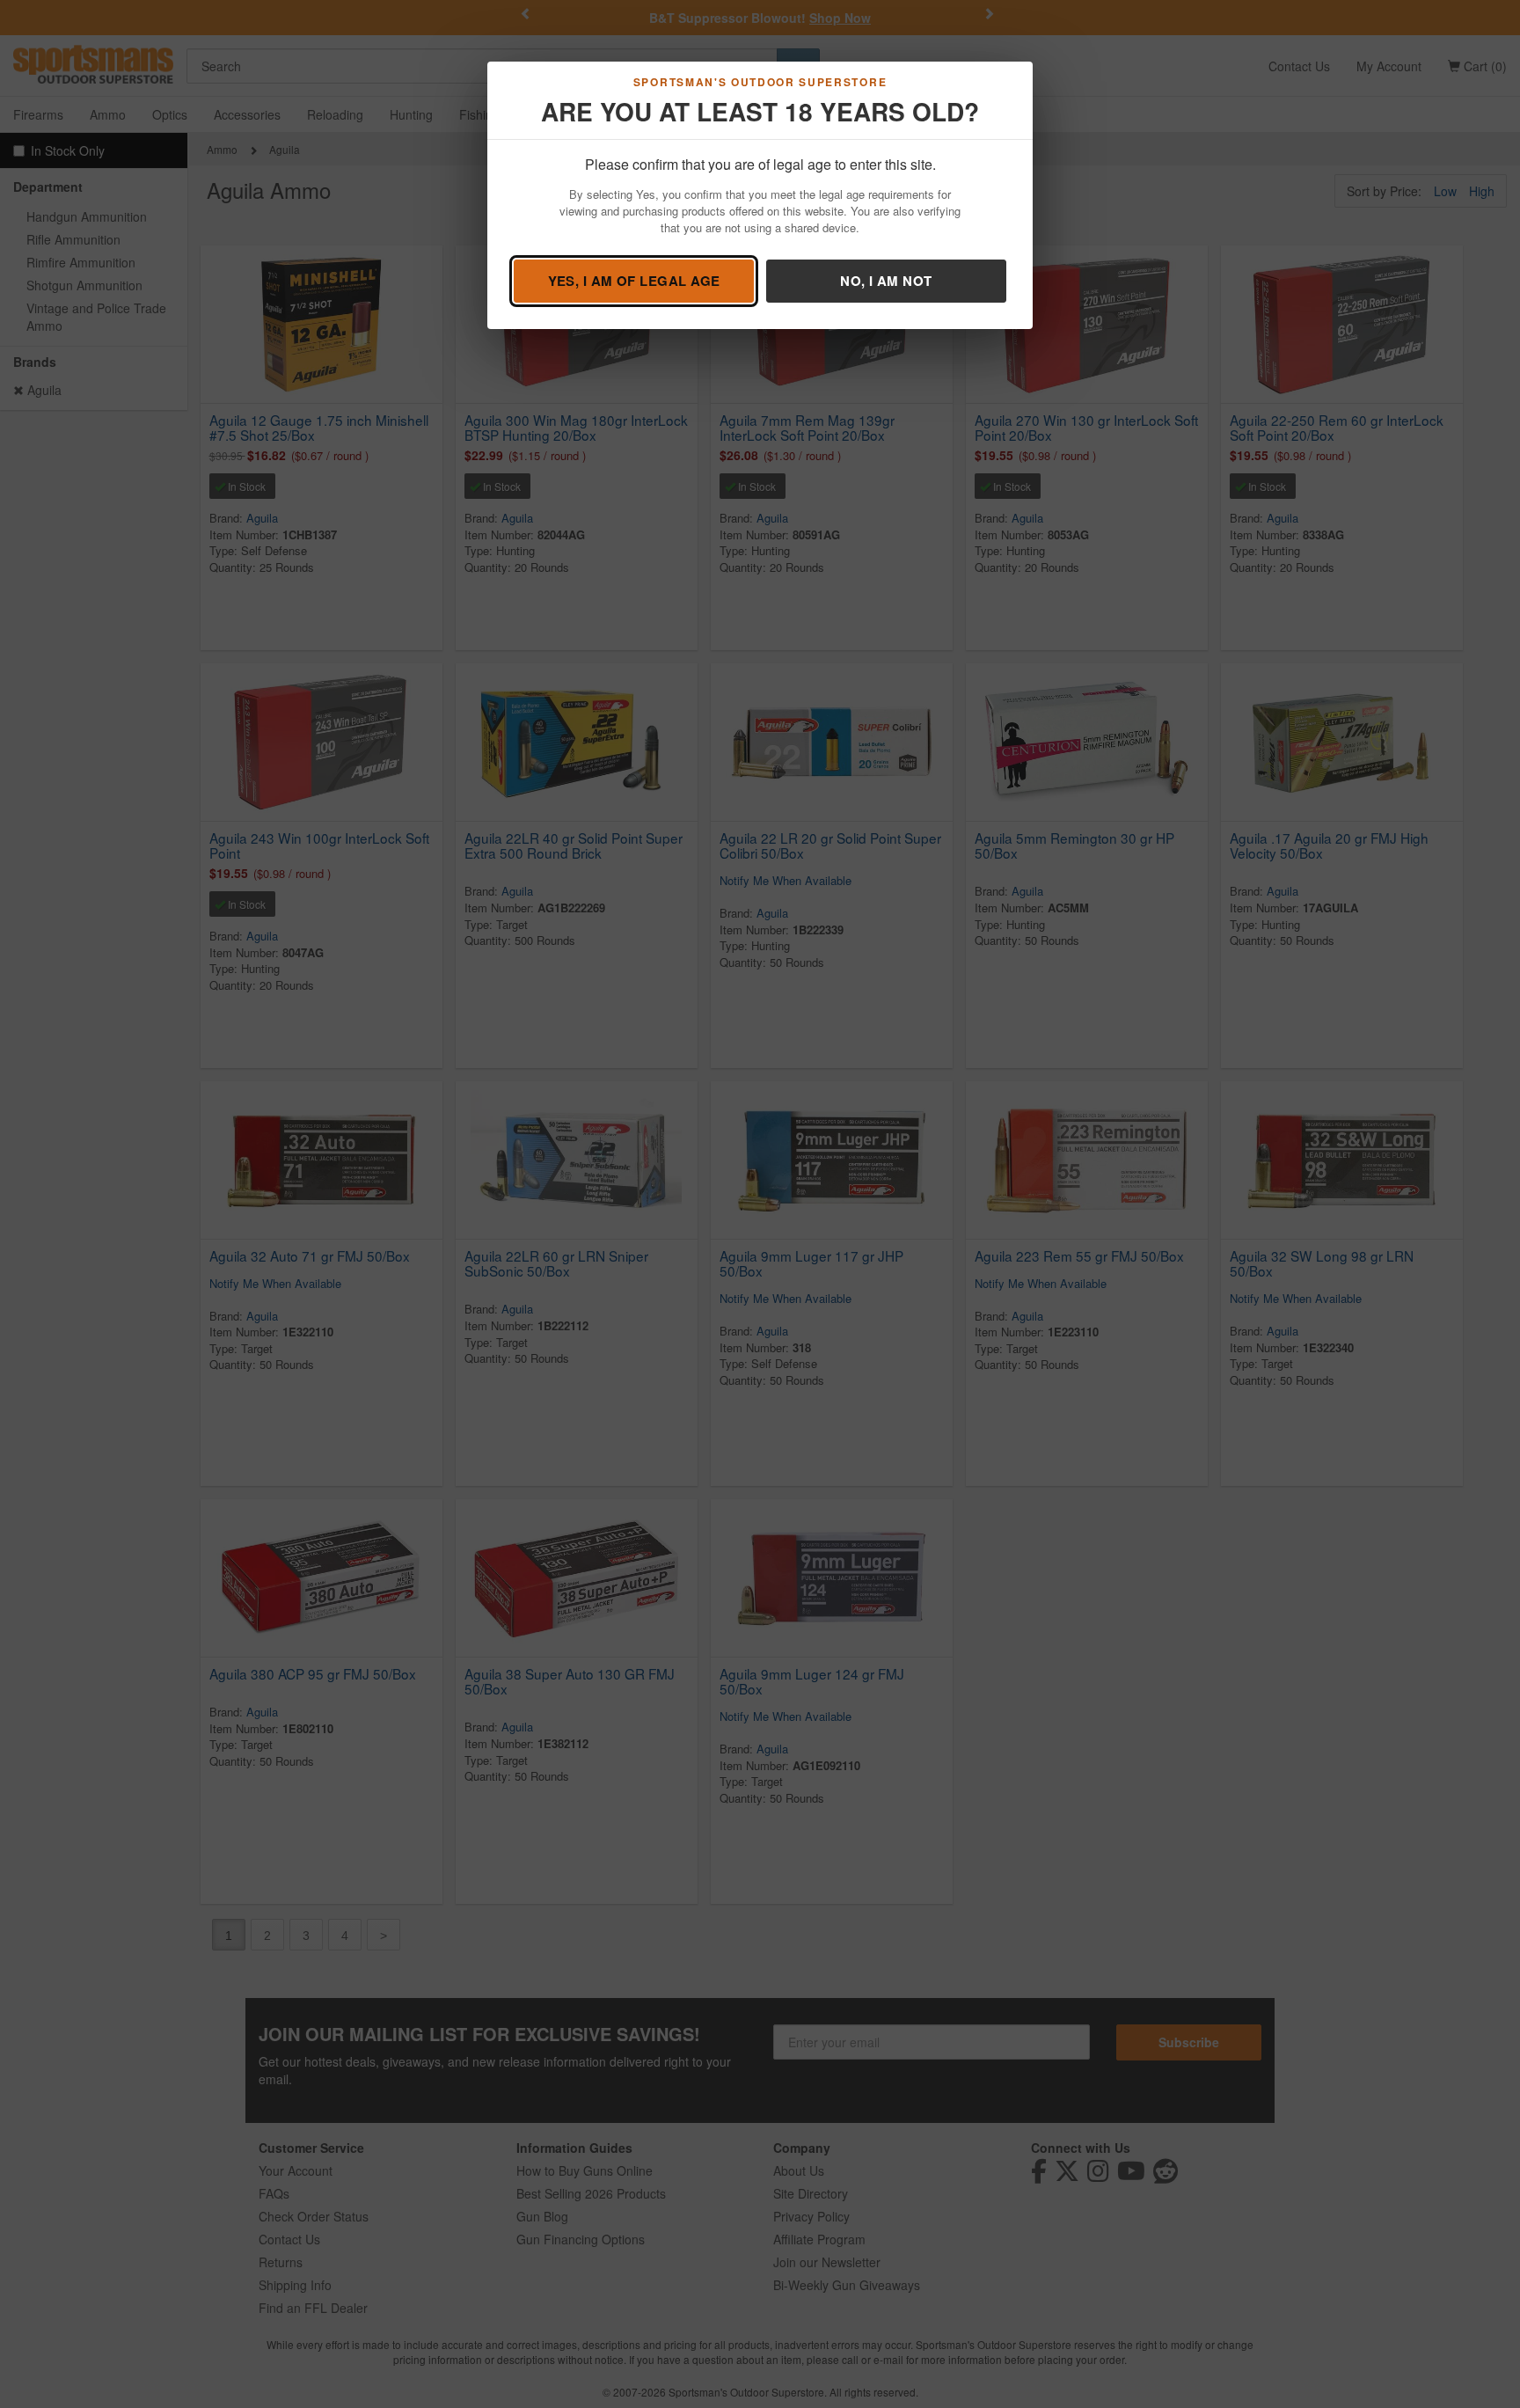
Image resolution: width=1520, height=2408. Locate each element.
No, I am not (886, 281)
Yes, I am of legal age (634, 281)
